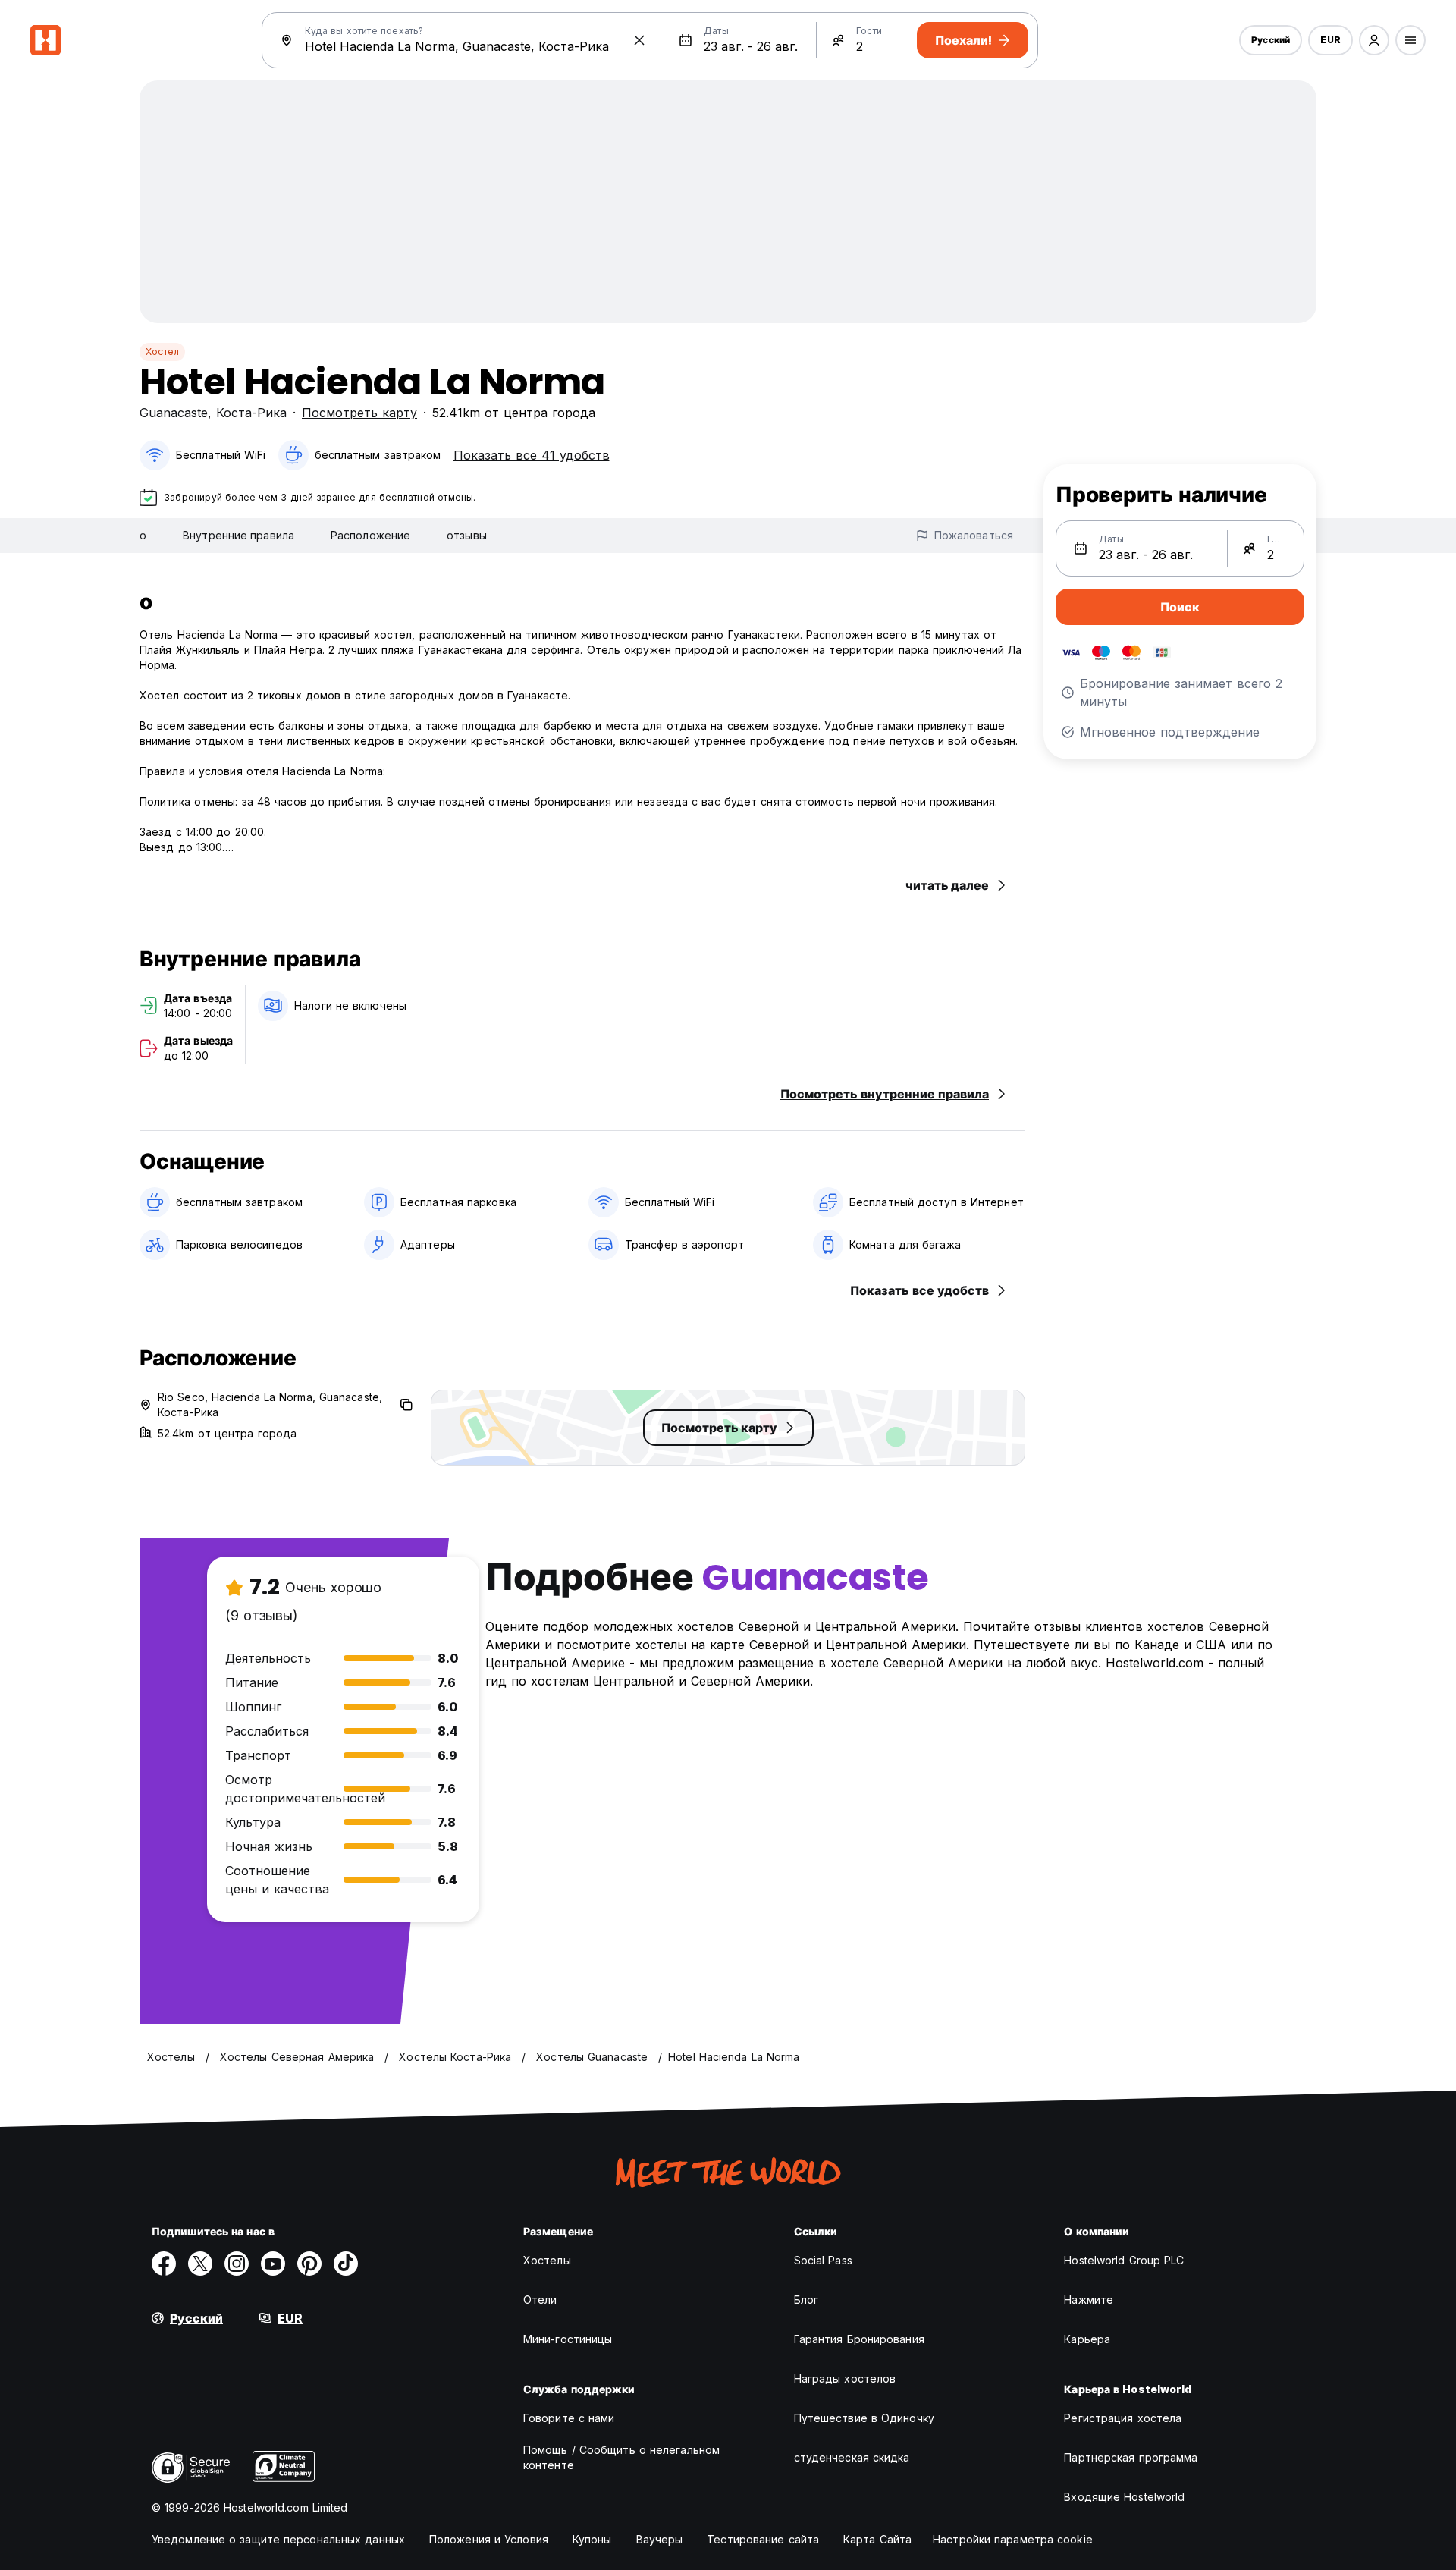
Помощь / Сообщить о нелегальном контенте (621, 2457)
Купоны (592, 2539)
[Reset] (639, 40)
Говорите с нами (569, 2418)
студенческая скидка (852, 2457)
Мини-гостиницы (568, 2339)
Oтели (540, 2300)
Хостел (162, 352)
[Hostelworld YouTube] (273, 2264)
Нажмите (1089, 2300)
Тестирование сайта (763, 2539)
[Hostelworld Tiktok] (346, 2264)
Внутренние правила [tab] (238, 535)
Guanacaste (174, 413)
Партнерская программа (1131, 2457)
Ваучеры (660, 2539)
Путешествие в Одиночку (864, 2418)
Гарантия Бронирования (859, 2339)
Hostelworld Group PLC (1124, 2260)
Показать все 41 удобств (532, 455)
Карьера (1087, 2339)
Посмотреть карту (359, 413)
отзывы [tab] (467, 535)
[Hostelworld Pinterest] (309, 2264)
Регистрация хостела (1123, 2418)
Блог (806, 2300)
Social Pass (823, 2260)
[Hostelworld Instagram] (237, 2264)
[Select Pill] (1374, 40)
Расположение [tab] (370, 535)
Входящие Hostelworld (1124, 2497)
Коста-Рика (251, 413)
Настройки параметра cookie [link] (1013, 2539)
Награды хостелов (845, 2378)
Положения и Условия (489, 2539)
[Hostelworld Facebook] (164, 2264)
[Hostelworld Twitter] (200, 2264)
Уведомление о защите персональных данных (278, 2539)
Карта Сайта (877, 2539)
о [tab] (143, 535)
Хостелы (547, 2260)
